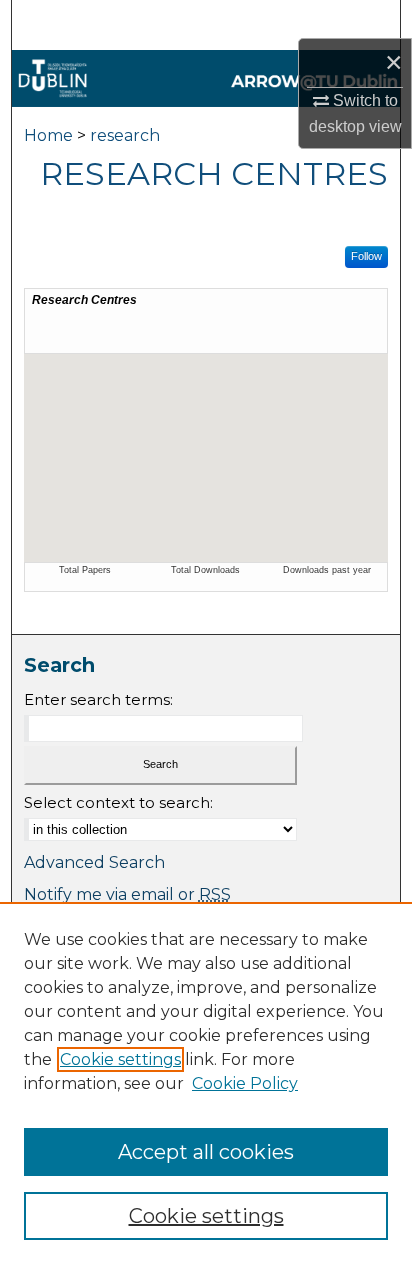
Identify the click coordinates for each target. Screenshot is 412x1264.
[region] (206, 1083)
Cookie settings (120, 1059)
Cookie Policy (245, 1083)
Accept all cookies (206, 1152)
